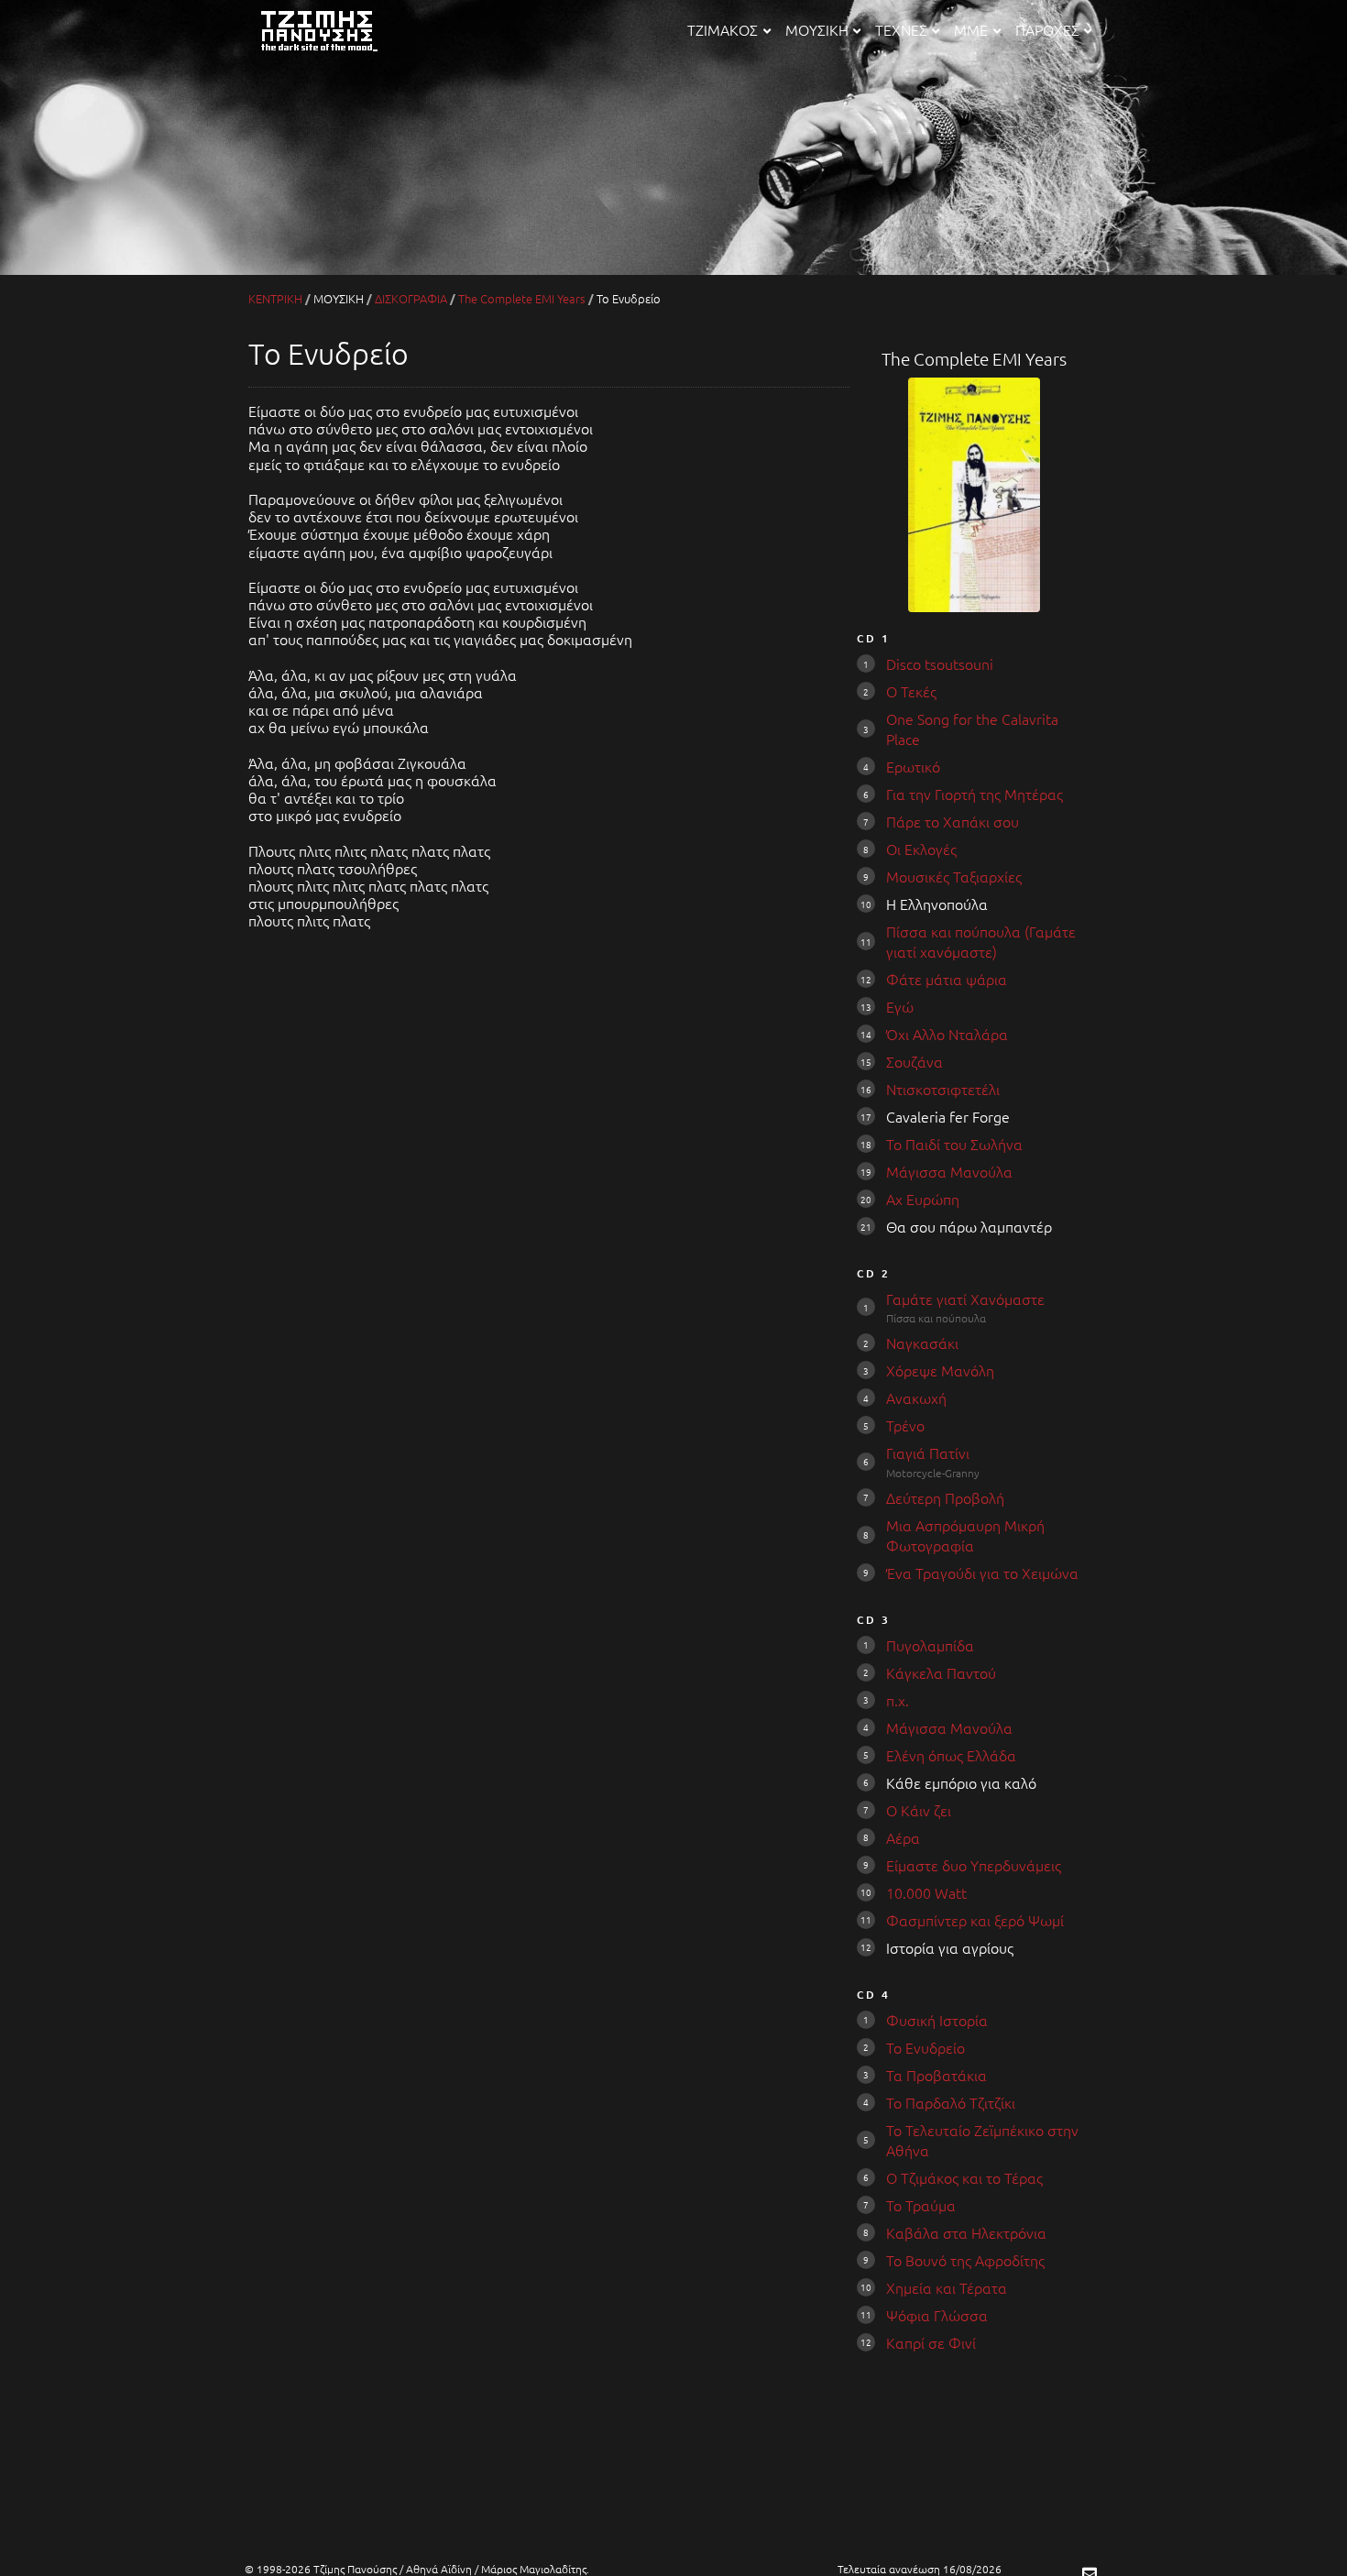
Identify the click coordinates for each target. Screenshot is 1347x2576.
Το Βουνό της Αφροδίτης (965, 2260)
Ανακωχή (916, 1398)
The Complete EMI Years (522, 298)
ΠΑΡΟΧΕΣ (1047, 29)
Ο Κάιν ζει (919, 1810)
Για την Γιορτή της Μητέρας (975, 794)
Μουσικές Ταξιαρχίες (954, 876)
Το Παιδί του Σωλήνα (954, 1144)
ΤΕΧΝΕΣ (901, 29)
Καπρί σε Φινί (931, 2342)
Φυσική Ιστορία (937, 2020)
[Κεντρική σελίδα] (329, 52)
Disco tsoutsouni (940, 663)
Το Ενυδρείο (925, 2047)
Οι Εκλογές (921, 849)
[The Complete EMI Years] (975, 606)
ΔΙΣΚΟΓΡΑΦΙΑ (411, 298)
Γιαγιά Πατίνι (928, 1452)
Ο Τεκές (911, 691)
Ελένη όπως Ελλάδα (951, 1755)
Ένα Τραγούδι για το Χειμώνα (982, 1573)
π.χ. (898, 1700)
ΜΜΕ (971, 29)
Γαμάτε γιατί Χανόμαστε (965, 1299)
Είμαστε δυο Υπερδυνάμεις (974, 1865)
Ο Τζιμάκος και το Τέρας (964, 2177)
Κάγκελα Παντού (941, 1672)
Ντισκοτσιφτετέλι (943, 1089)
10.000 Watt (926, 1892)
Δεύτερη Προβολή (945, 1497)
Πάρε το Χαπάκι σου (953, 821)
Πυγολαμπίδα (930, 1645)
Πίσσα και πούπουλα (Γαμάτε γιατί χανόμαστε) (981, 941)
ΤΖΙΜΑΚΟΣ (723, 29)
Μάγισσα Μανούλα (949, 1171)
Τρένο (905, 1425)
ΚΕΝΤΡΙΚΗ (275, 298)
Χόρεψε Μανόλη (940, 1370)
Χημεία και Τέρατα (947, 2287)
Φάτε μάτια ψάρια (947, 979)
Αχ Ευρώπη (923, 1199)
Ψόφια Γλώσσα (937, 2315)
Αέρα (903, 1837)
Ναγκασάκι (922, 1343)
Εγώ (900, 1006)
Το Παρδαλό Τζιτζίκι (951, 2102)
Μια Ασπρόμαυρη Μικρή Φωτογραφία (965, 1535)
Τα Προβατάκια (936, 2075)
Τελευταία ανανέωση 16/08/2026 (920, 2569)
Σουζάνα (914, 1061)
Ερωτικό (913, 766)
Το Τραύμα (921, 2205)
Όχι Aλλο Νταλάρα (947, 1034)
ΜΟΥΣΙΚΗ (817, 29)
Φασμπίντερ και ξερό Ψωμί (975, 1920)
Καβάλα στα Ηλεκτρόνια (966, 2232)
